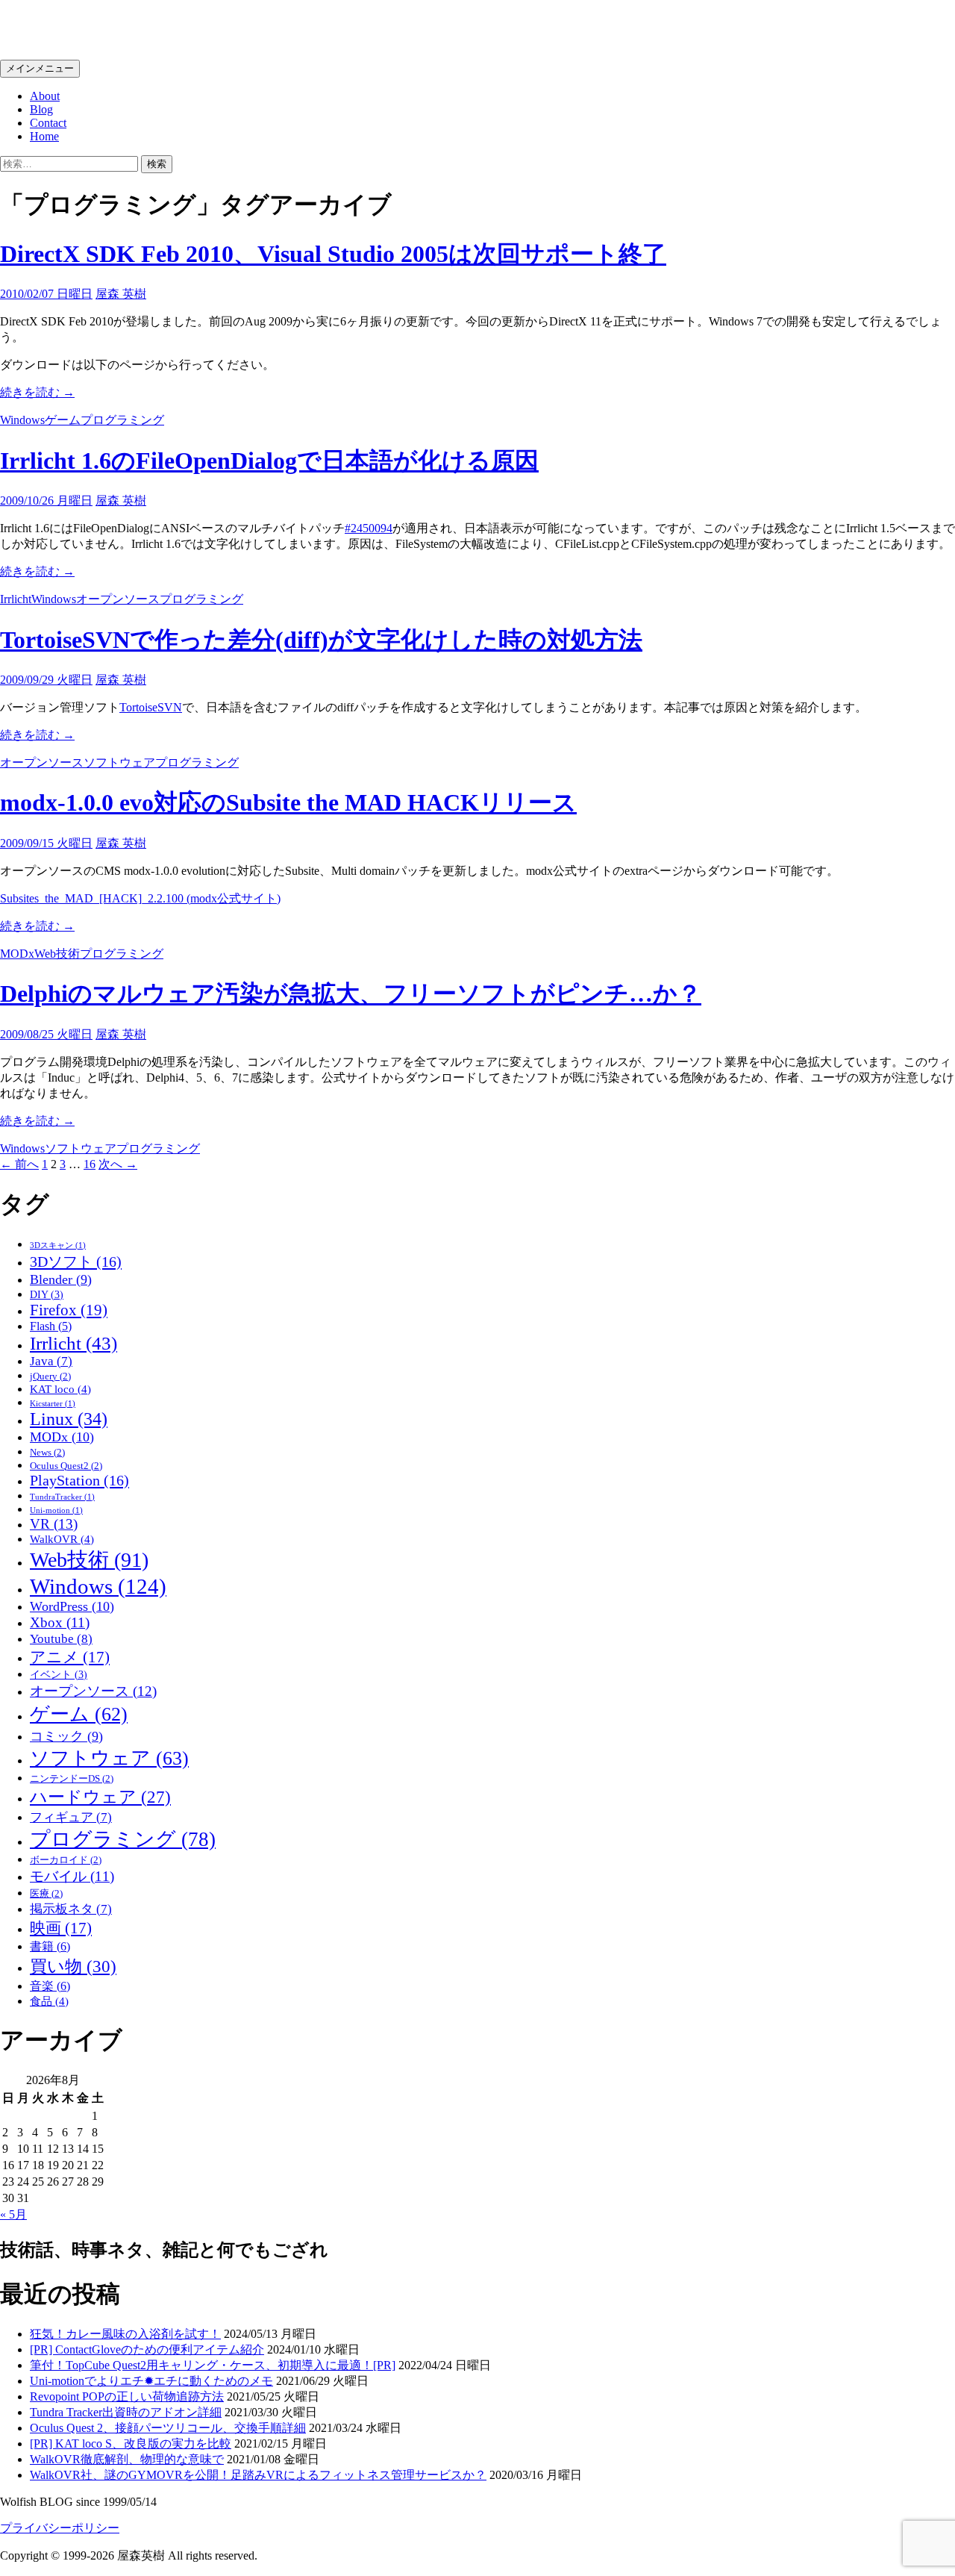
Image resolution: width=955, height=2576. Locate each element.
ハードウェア (100, 1797)
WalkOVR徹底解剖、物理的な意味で (127, 2459)
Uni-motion (56, 1510)
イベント (59, 1675)
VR (54, 1524)
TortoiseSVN (151, 707)
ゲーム (63, 420)
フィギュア (71, 1817)
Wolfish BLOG (76, 29)
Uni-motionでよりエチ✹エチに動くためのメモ (151, 2381)
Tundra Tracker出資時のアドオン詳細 (126, 2412)
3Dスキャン (58, 1245)
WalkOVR (62, 1539)
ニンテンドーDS (72, 1779)
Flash (51, 1326)
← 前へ (19, 1164)
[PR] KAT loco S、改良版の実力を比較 (131, 2444)
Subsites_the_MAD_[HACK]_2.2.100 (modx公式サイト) (140, 898)
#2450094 (369, 528)
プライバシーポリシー (60, 2528)
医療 (46, 1894)
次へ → (118, 1164)
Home (44, 136)
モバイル (72, 1876)
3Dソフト (76, 1262)
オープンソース (118, 599)
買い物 (73, 1967)
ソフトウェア (119, 762)
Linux (69, 1419)
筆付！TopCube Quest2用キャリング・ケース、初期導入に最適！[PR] (213, 2365)
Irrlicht (16, 599)
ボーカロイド (66, 1860)
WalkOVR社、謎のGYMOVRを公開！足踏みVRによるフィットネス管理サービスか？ (258, 2475)
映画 (61, 1928)
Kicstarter (53, 1404)
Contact (48, 123)
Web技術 (57, 954)
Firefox (69, 1310)
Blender (61, 1279)
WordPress (72, 1606)
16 (90, 1164)
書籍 (50, 1946)
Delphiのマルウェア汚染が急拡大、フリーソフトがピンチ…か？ (351, 994)
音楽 (50, 1986)
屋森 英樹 (121, 294)
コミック (66, 1736)
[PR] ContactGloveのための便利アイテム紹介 (147, 2349)
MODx (17, 954)
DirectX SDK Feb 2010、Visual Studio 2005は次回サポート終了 (333, 254)
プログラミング (122, 420)
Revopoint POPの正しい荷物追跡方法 (127, 2396)
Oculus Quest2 (66, 1466)
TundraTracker (62, 1497)
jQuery (50, 1376)
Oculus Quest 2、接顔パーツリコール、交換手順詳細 (168, 2428)
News (47, 1453)
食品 (49, 2001)
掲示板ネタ (71, 1909)
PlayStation (79, 1480)
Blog (41, 109)
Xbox (60, 1622)
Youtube (61, 1638)
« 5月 (13, 2214)
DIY (47, 1295)
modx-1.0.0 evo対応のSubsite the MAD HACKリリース (288, 802)
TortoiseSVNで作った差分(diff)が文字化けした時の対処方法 (321, 640)
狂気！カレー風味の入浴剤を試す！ (125, 2334)
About (45, 96)
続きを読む (37, 392)
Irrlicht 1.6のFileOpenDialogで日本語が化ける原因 (269, 461)
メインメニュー (40, 68)
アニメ (70, 1657)
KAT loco (60, 1389)
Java (51, 1361)
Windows (22, 420)
